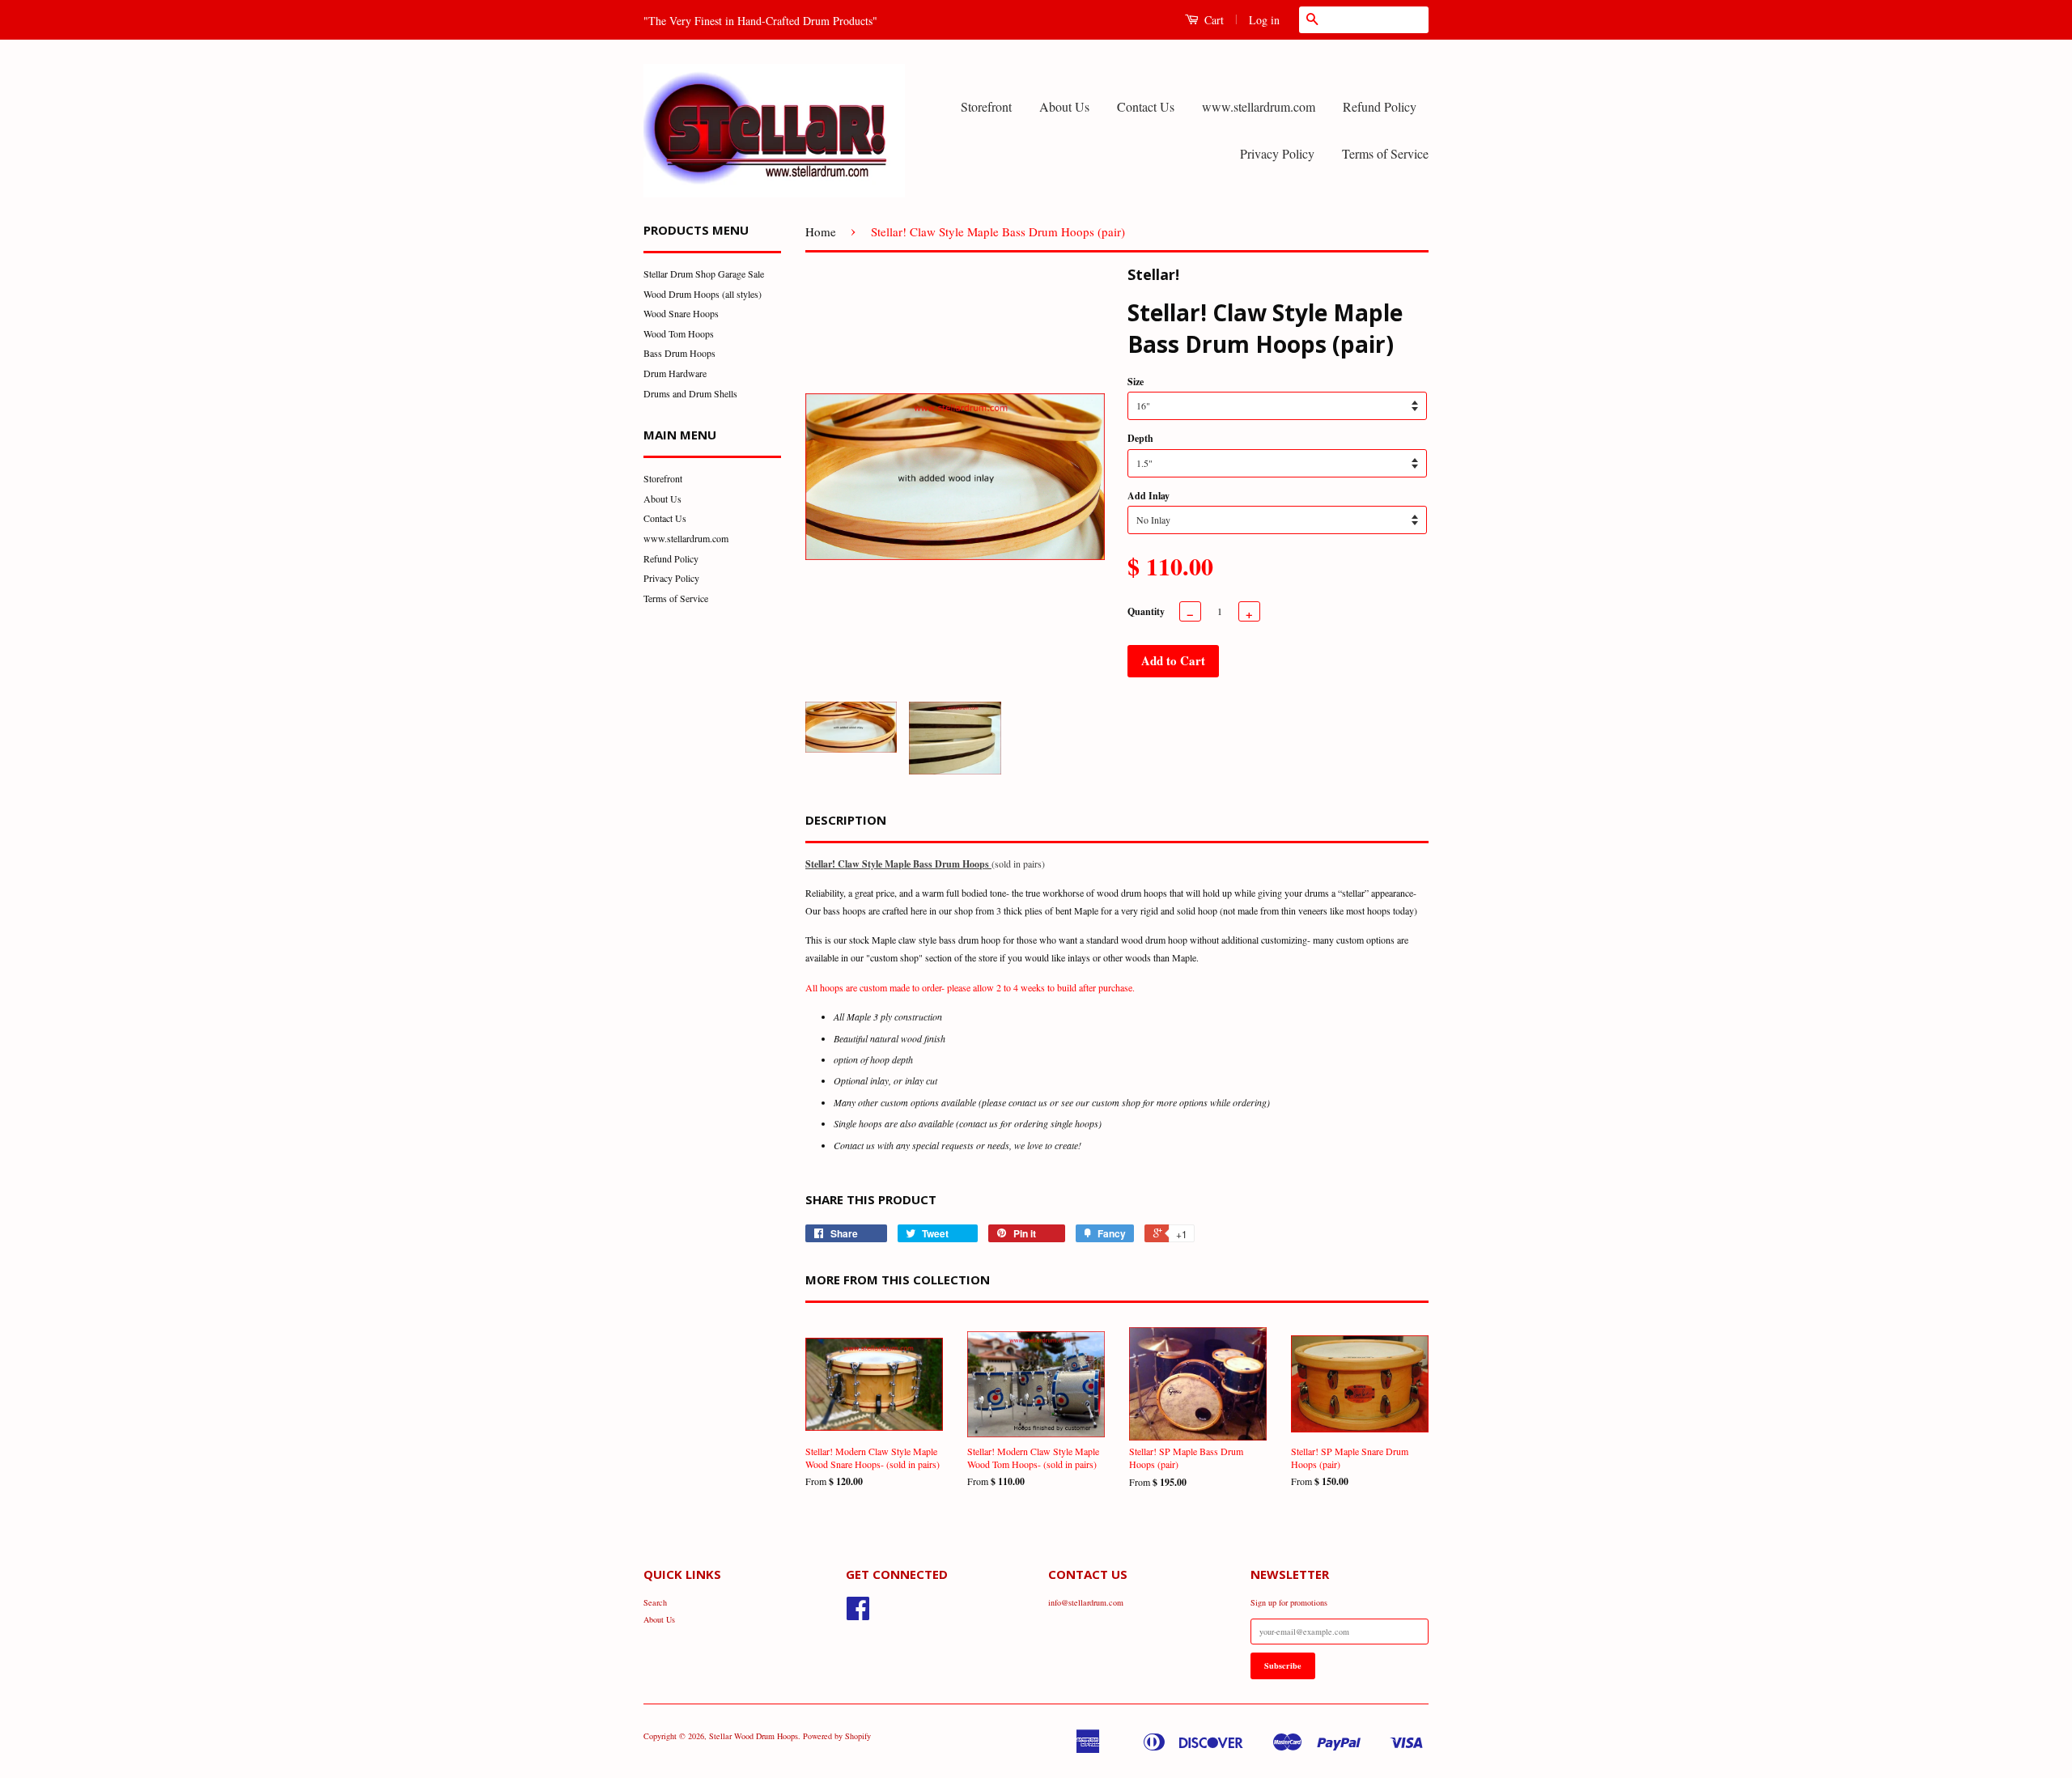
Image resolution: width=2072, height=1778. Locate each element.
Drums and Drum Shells (690, 393)
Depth (1140, 438)
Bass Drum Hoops (679, 353)
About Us (1064, 106)
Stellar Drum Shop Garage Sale (704, 274)
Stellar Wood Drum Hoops (754, 1736)
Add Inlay (1149, 496)
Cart (1212, 20)
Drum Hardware (675, 373)
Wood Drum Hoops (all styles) (703, 294)
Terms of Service (1385, 153)
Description (846, 820)
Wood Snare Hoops (681, 313)
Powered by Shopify (837, 1736)
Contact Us (1146, 106)
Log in (1264, 20)
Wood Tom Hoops (679, 333)
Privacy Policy (1277, 153)
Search (655, 1602)
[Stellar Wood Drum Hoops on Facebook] (858, 1615)
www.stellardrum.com (1259, 106)
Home (821, 231)
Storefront (986, 106)
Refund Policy (1380, 106)
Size (1136, 382)
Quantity (1146, 611)
